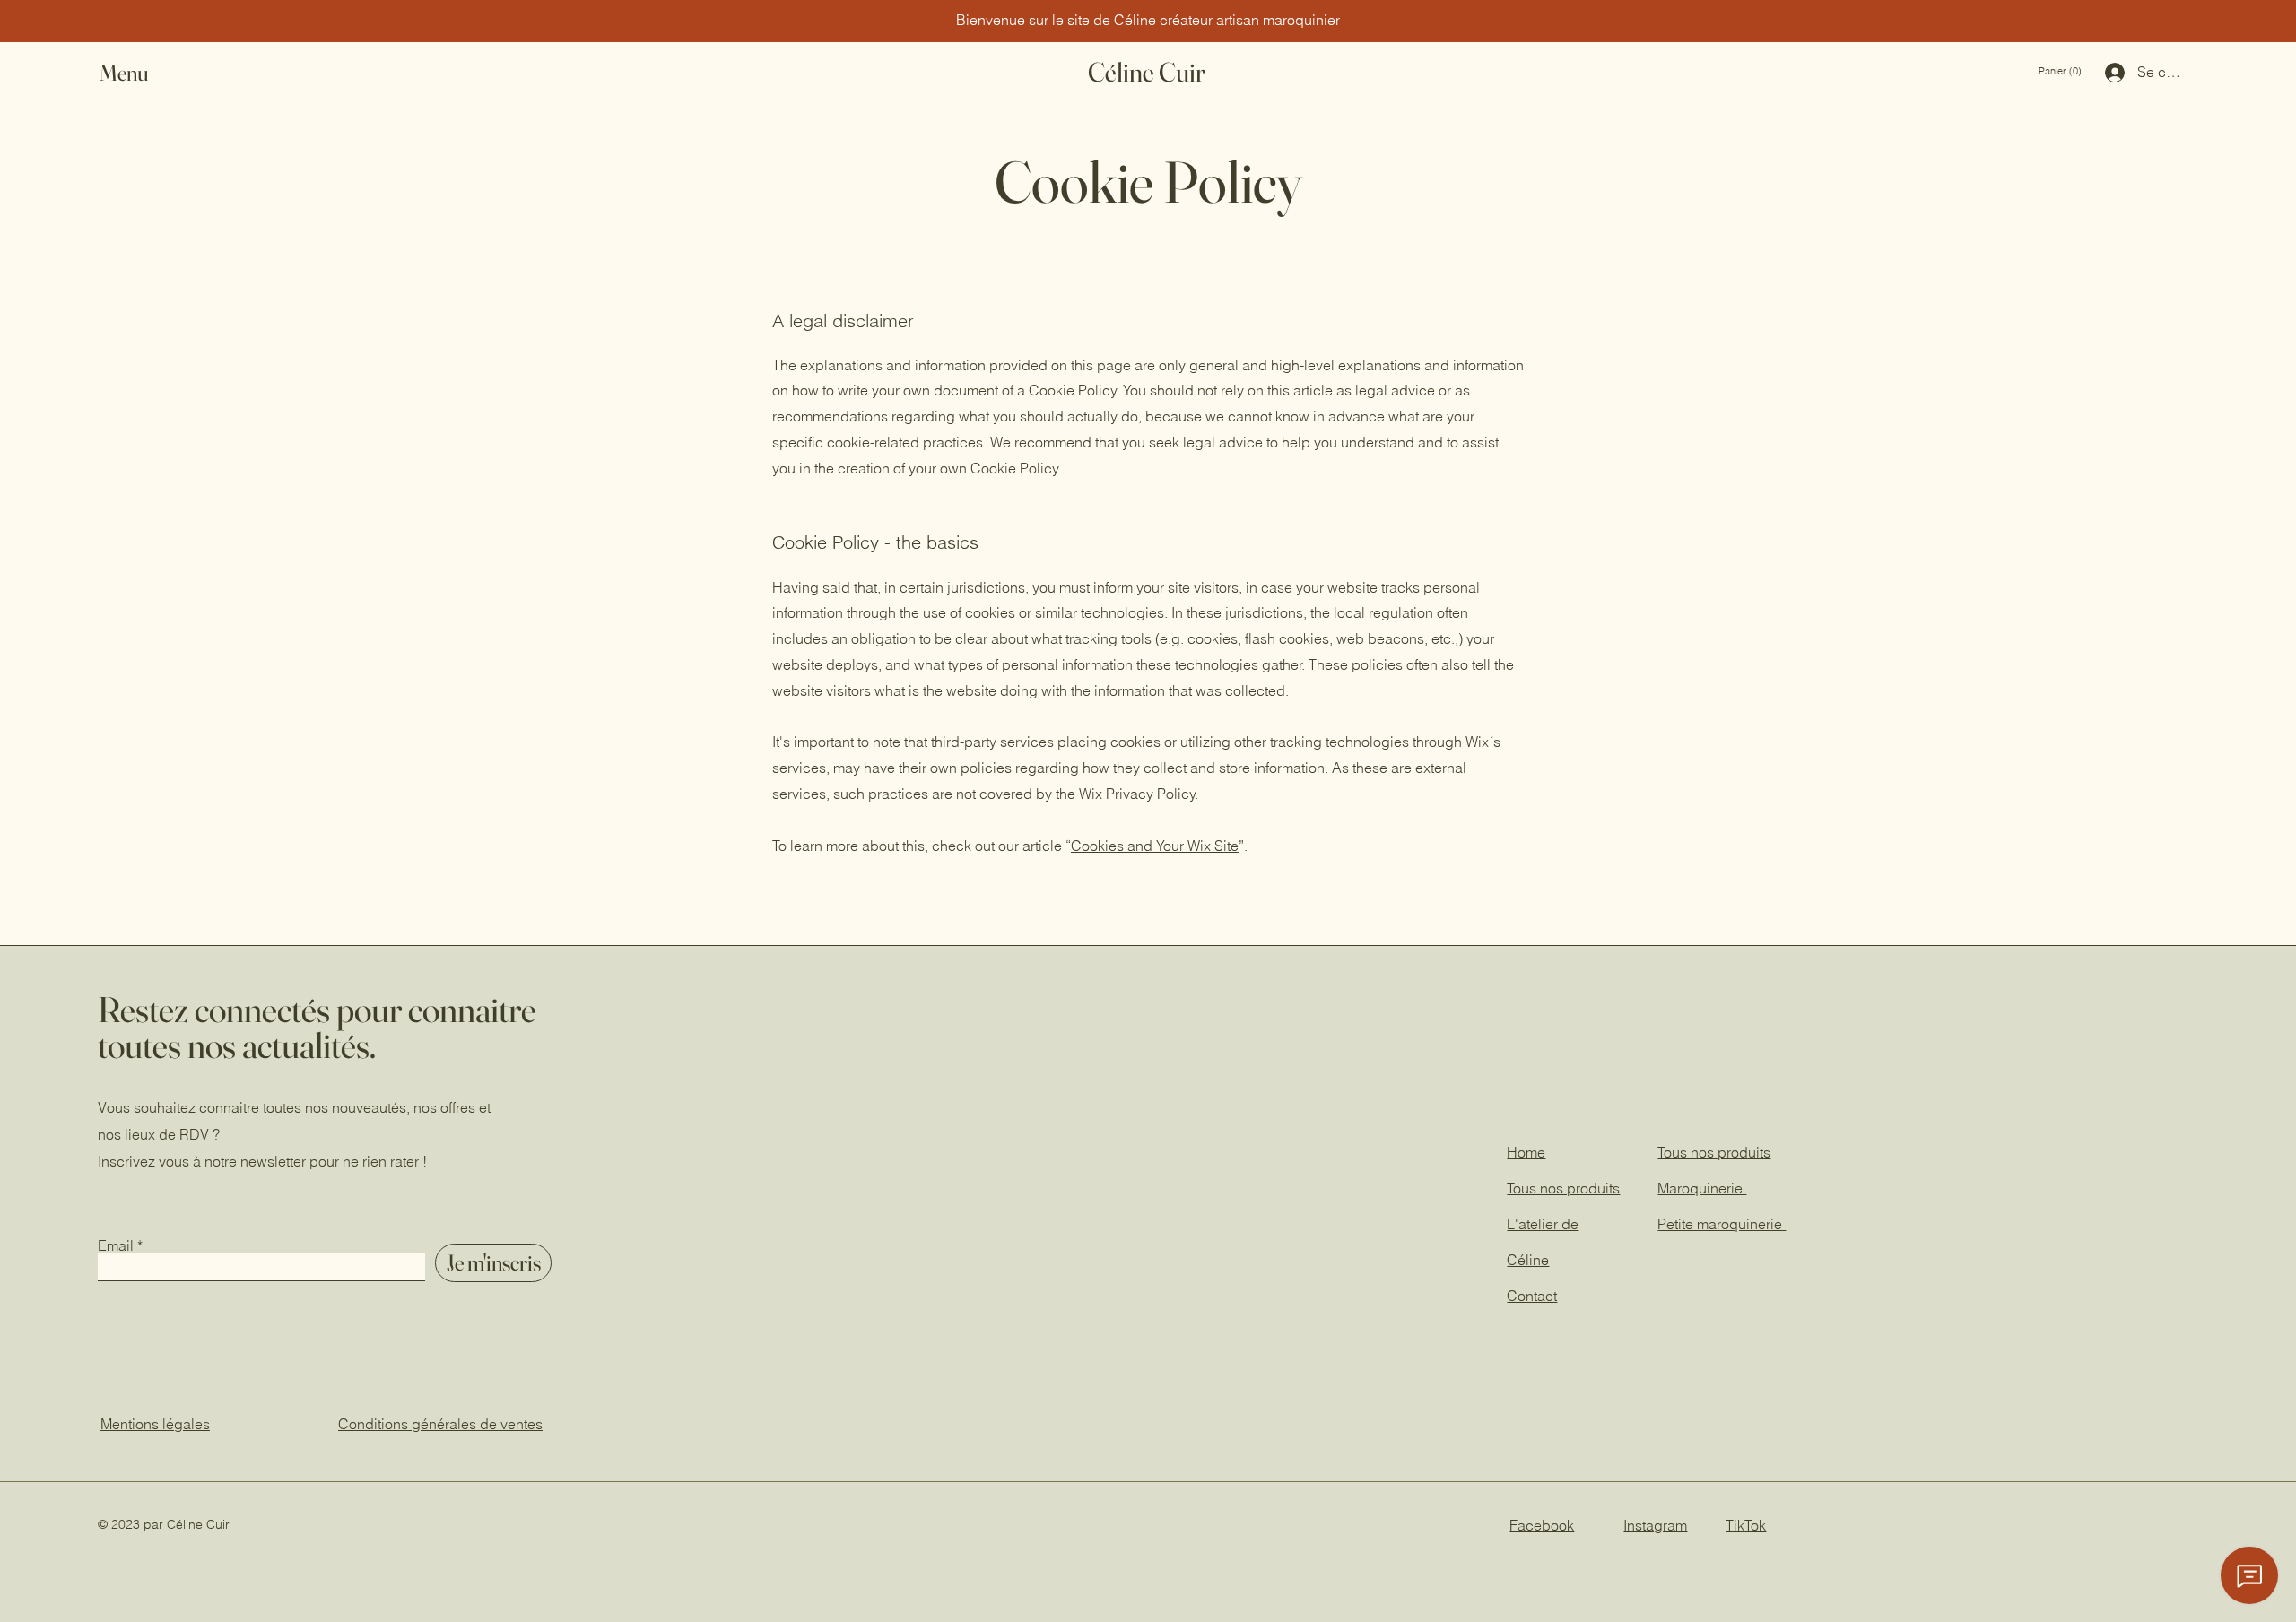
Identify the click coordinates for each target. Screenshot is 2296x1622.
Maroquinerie (1702, 1188)
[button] (141, 73)
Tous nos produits (1714, 1152)
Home (1526, 1152)
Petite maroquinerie (1722, 1224)
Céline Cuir (1147, 72)
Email (116, 1245)
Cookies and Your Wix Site (1155, 846)
